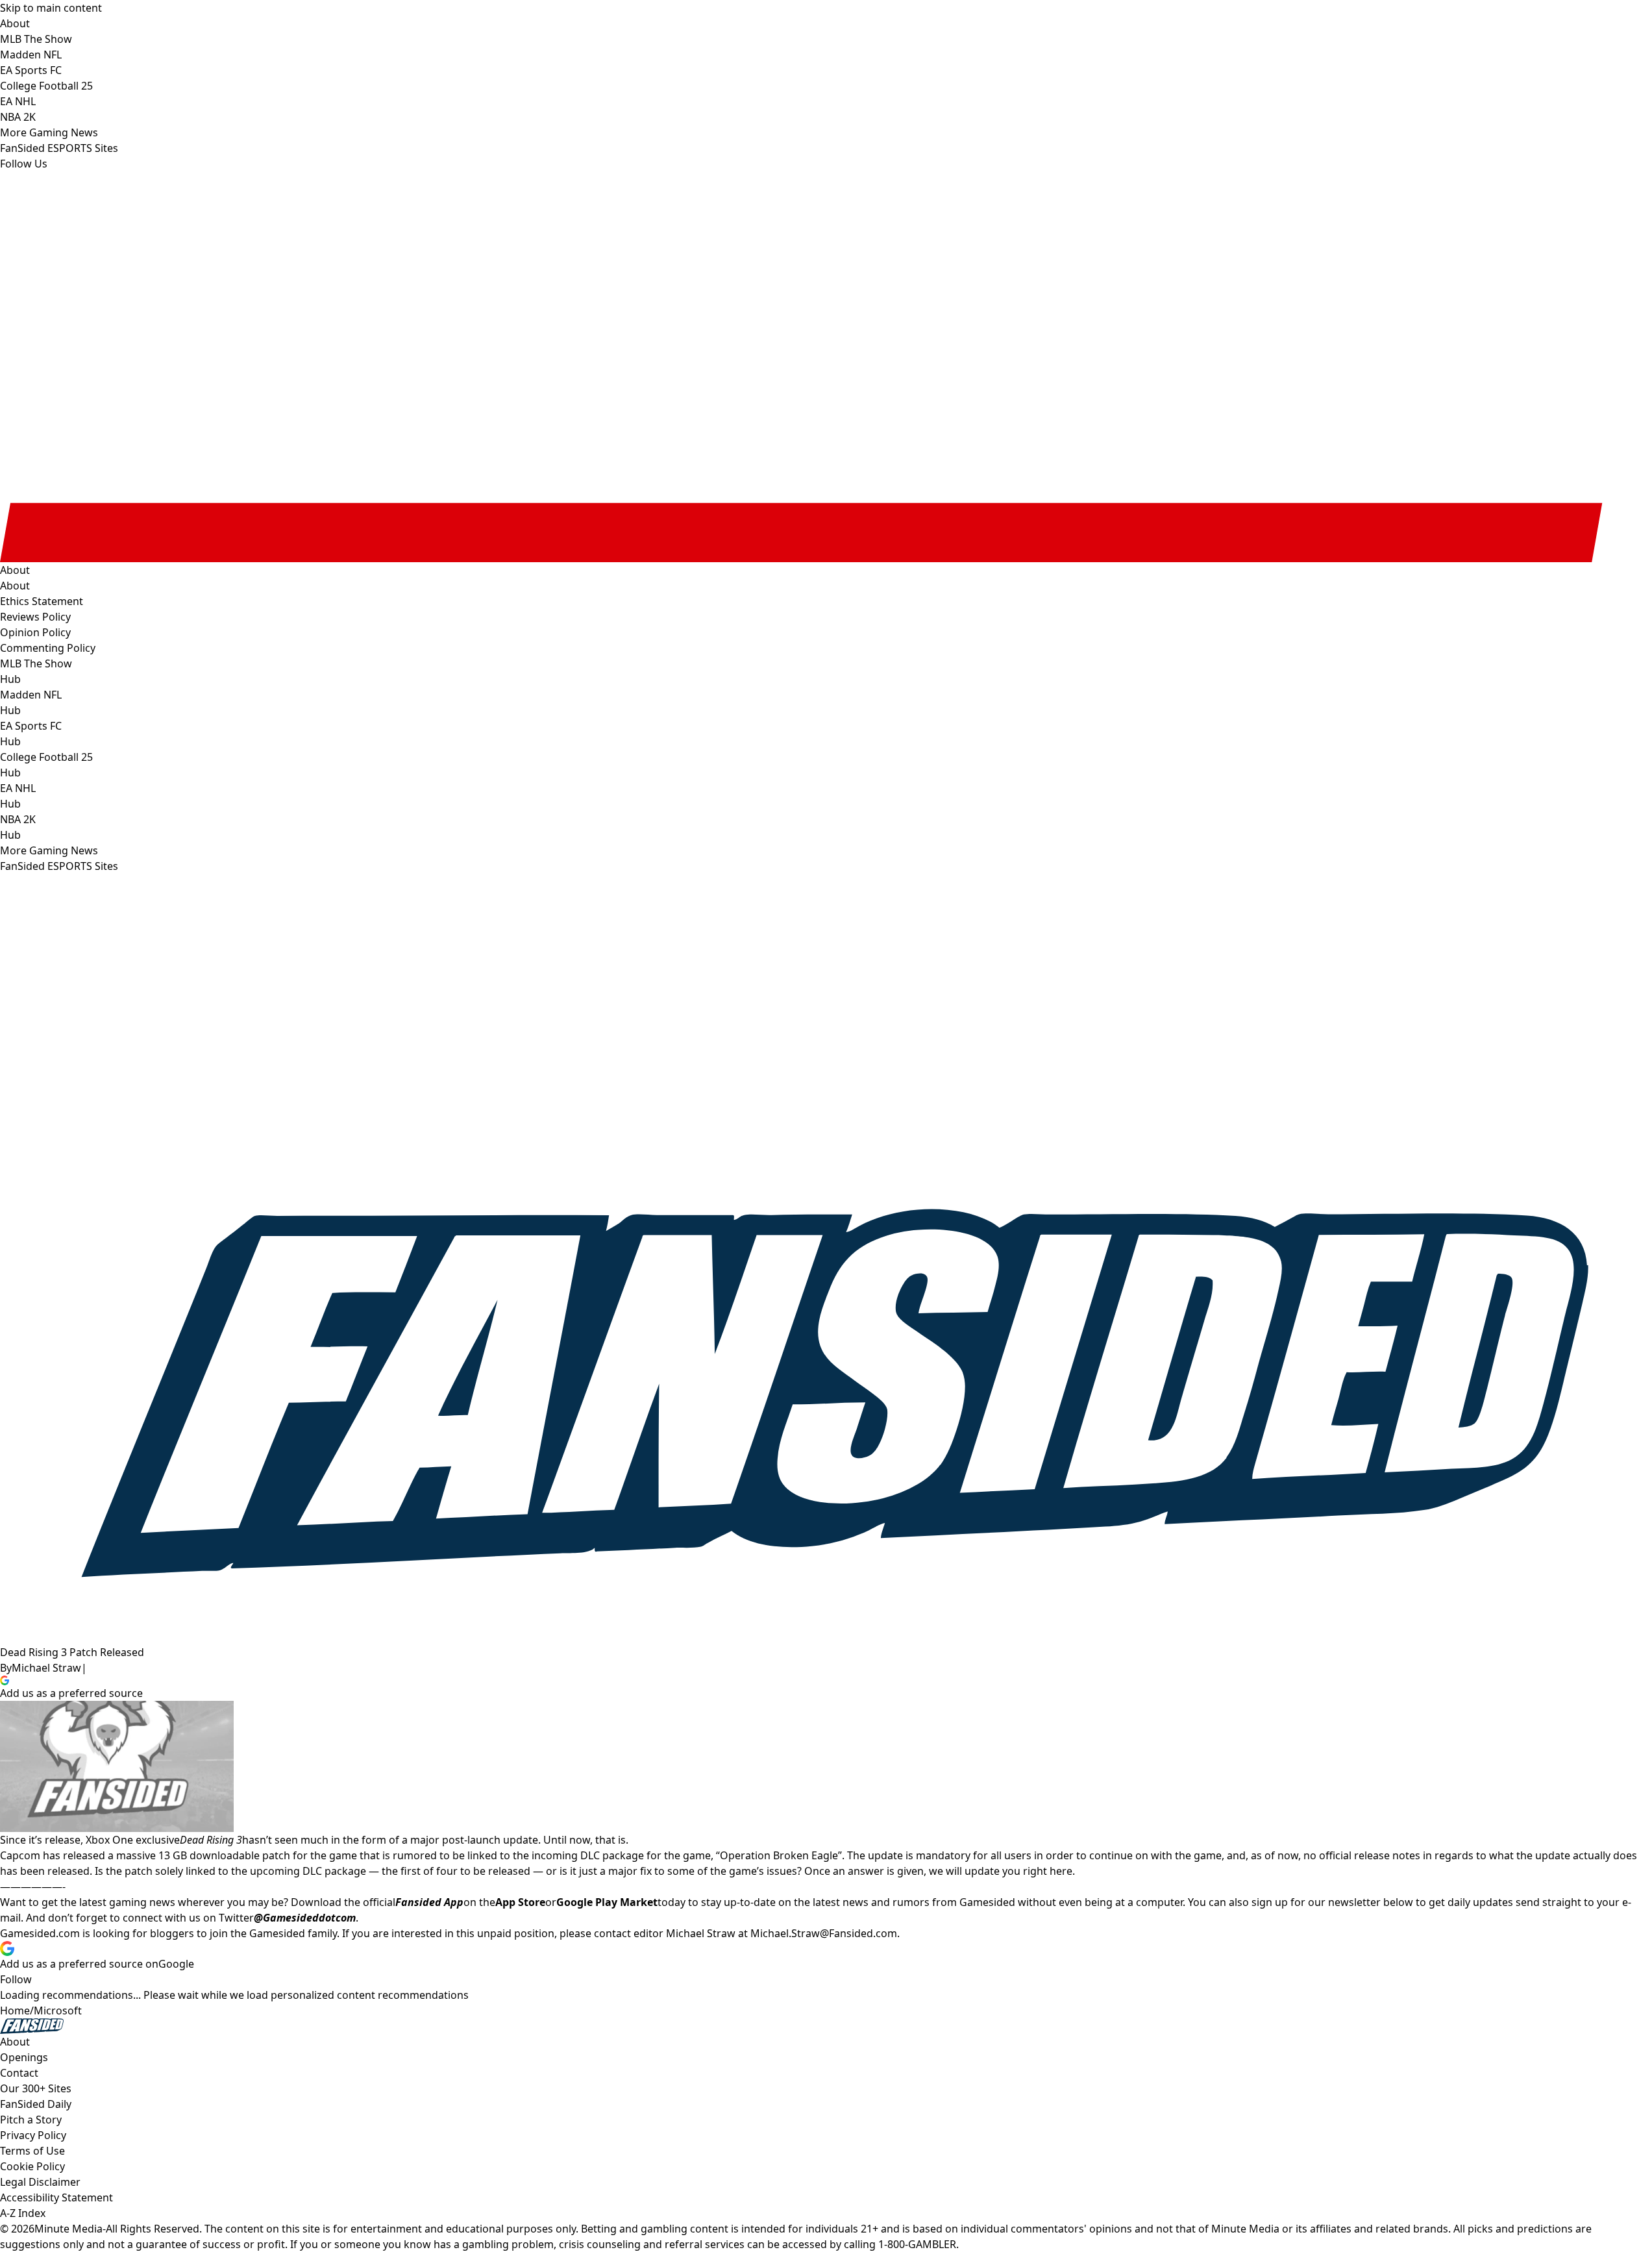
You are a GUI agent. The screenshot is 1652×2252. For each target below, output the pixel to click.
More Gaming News (49, 850)
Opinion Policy (35, 632)
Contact (19, 2073)
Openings (24, 2057)
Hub (10, 679)
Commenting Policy (48, 648)
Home (15, 2011)
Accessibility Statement (56, 2197)
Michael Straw (46, 1668)
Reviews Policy (35, 617)
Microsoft (58, 2011)
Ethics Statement (42, 601)
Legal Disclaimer (40, 2182)
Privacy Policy (33, 2135)
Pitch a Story (31, 2120)
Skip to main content (51, 8)
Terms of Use (32, 2151)
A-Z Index (23, 2213)
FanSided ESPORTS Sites (59, 866)
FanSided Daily (36, 2104)
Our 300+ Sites (36, 2088)
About (15, 586)
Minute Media (68, 2229)
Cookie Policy (32, 2166)
